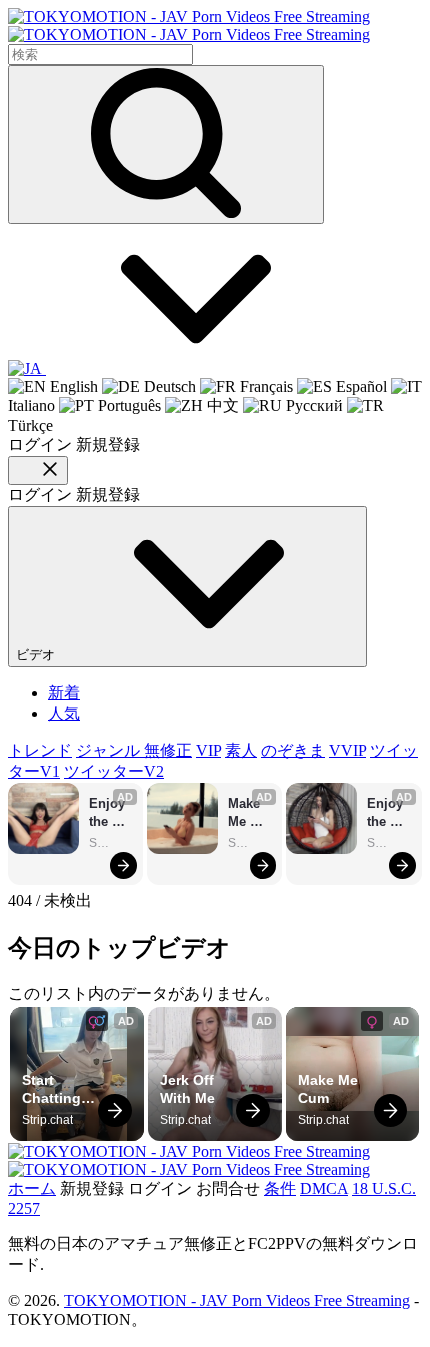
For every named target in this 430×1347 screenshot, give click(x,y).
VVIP (347, 750)
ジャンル (110, 750)
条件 (280, 1188)
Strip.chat (111, 843)
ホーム (32, 1188)
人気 (64, 713)
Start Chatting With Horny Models (53, 1089)
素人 (241, 750)
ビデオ (37, 654)
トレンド (40, 750)
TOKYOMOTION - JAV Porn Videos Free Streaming (237, 1300)
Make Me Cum (246, 813)
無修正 (168, 750)
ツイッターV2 (114, 771)
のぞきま (293, 750)
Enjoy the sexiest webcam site (111, 813)
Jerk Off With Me (189, 1089)
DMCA (324, 1188)
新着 (64, 692)
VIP (208, 750)
